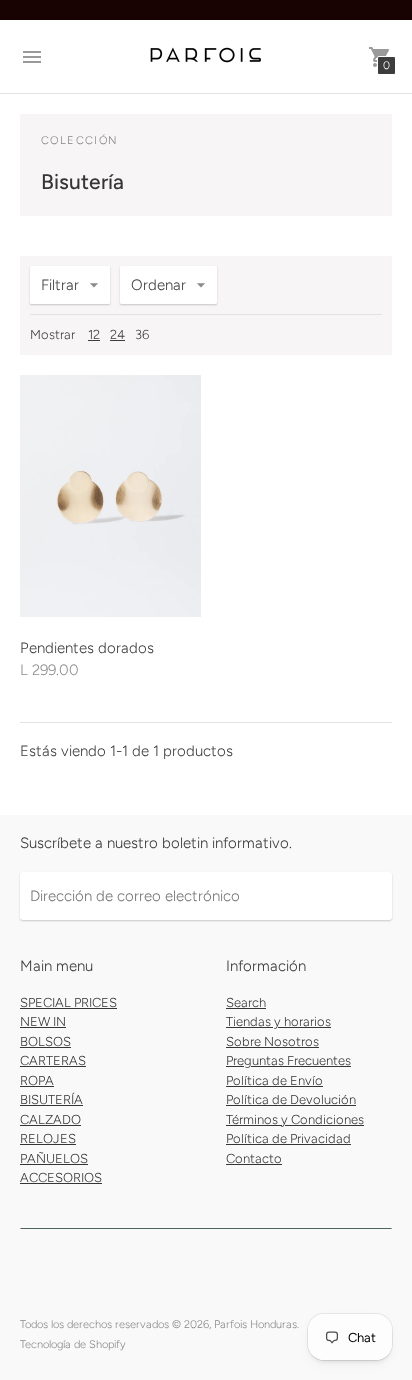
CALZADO (50, 1119)
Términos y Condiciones (295, 1119)
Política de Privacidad (288, 1138)
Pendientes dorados (87, 648)
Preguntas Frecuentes (288, 1060)
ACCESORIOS (61, 1177)
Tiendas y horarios (278, 1021)
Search (246, 1002)
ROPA (37, 1080)
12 (94, 334)
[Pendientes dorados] (110, 496)
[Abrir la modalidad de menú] (32, 57)
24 (117, 334)
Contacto (254, 1158)
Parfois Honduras (255, 1324)
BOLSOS (45, 1041)
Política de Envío (274, 1080)
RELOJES (48, 1138)
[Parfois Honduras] (206, 56)
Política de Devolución (291, 1099)
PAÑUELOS (54, 1158)
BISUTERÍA (51, 1099)
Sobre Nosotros (272, 1041)
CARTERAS (53, 1060)
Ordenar (158, 285)
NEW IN (43, 1021)
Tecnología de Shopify (73, 1344)
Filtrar (60, 285)
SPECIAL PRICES (68, 1002)
